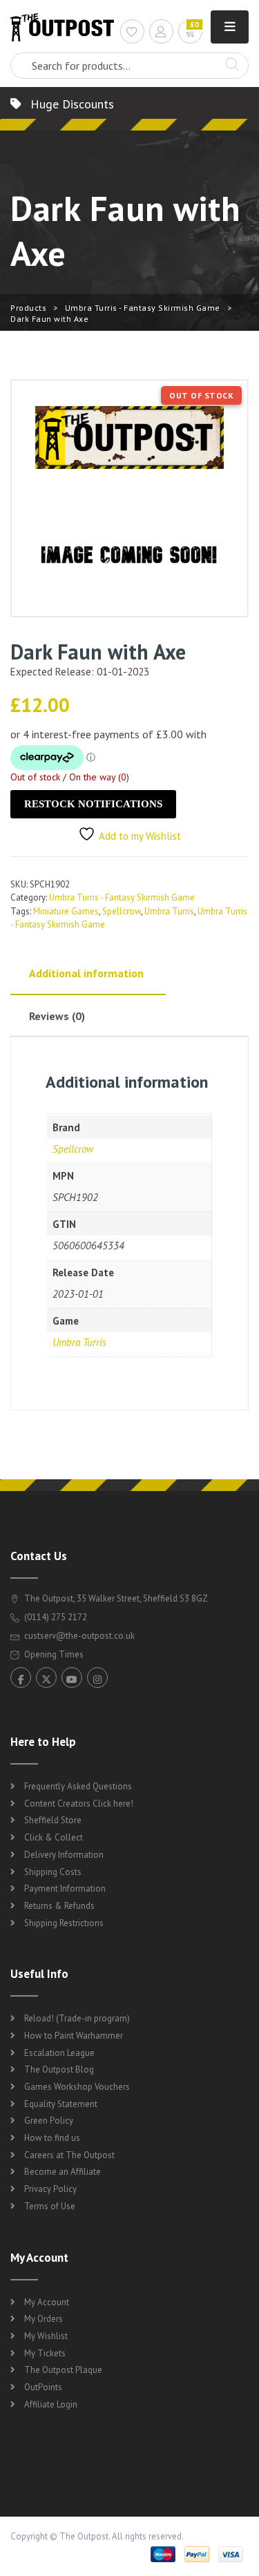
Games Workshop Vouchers (77, 2087)
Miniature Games (66, 911)
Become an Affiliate (63, 2172)
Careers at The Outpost (69, 2155)
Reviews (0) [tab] (57, 1016)
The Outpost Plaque (63, 2370)
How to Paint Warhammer (74, 2036)
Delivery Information (64, 1855)
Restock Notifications (93, 804)
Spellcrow (122, 911)
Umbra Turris (169, 911)
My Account (47, 2302)
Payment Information (65, 1888)
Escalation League (59, 2053)
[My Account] (161, 33)
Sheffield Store (53, 1820)
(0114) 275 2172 (55, 1617)
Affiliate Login (51, 2404)
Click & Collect (54, 1837)
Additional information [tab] (86, 973)
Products (28, 308)
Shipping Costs (53, 1872)
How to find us (52, 2138)
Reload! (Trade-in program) (77, 2018)
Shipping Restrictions (64, 1923)
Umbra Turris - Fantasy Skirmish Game (143, 308)
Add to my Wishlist (140, 836)
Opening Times (53, 1654)
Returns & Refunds (59, 1906)
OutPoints (43, 2387)
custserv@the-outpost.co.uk (79, 1636)
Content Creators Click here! (79, 1804)
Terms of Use (50, 2206)
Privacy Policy (50, 2189)
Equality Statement (61, 2104)
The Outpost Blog (59, 2069)
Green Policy (49, 2121)
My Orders (44, 2319)
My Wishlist (46, 2336)
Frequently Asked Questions (78, 1786)
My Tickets (45, 2353)
